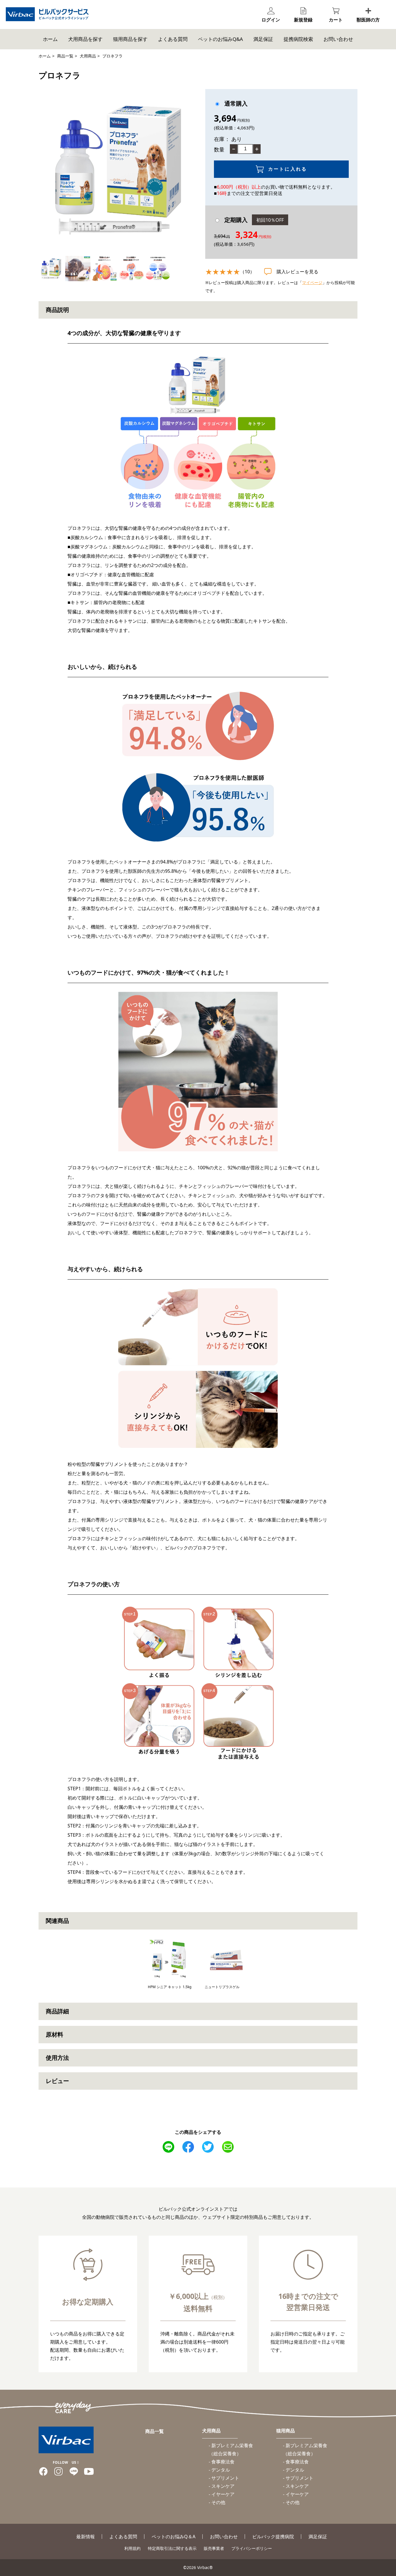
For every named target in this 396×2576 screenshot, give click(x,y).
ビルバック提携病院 (273, 2537)
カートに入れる (288, 169)
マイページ (312, 282)
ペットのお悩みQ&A (220, 39)
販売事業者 (214, 2548)
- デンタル (219, 2470)
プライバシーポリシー (252, 2548)
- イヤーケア (222, 2494)
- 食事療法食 (222, 2462)
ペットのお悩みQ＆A (174, 2537)
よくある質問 (173, 39)
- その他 (217, 2502)
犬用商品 (88, 56)
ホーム (50, 39)
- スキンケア (222, 2486)
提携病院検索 (298, 39)
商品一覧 (65, 56)
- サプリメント (224, 2478)
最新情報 (86, 2537)
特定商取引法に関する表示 (172, 2548)
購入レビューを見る (297, 272)
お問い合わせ (338, 39)
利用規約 (132, 2548)
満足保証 (263, 39)
